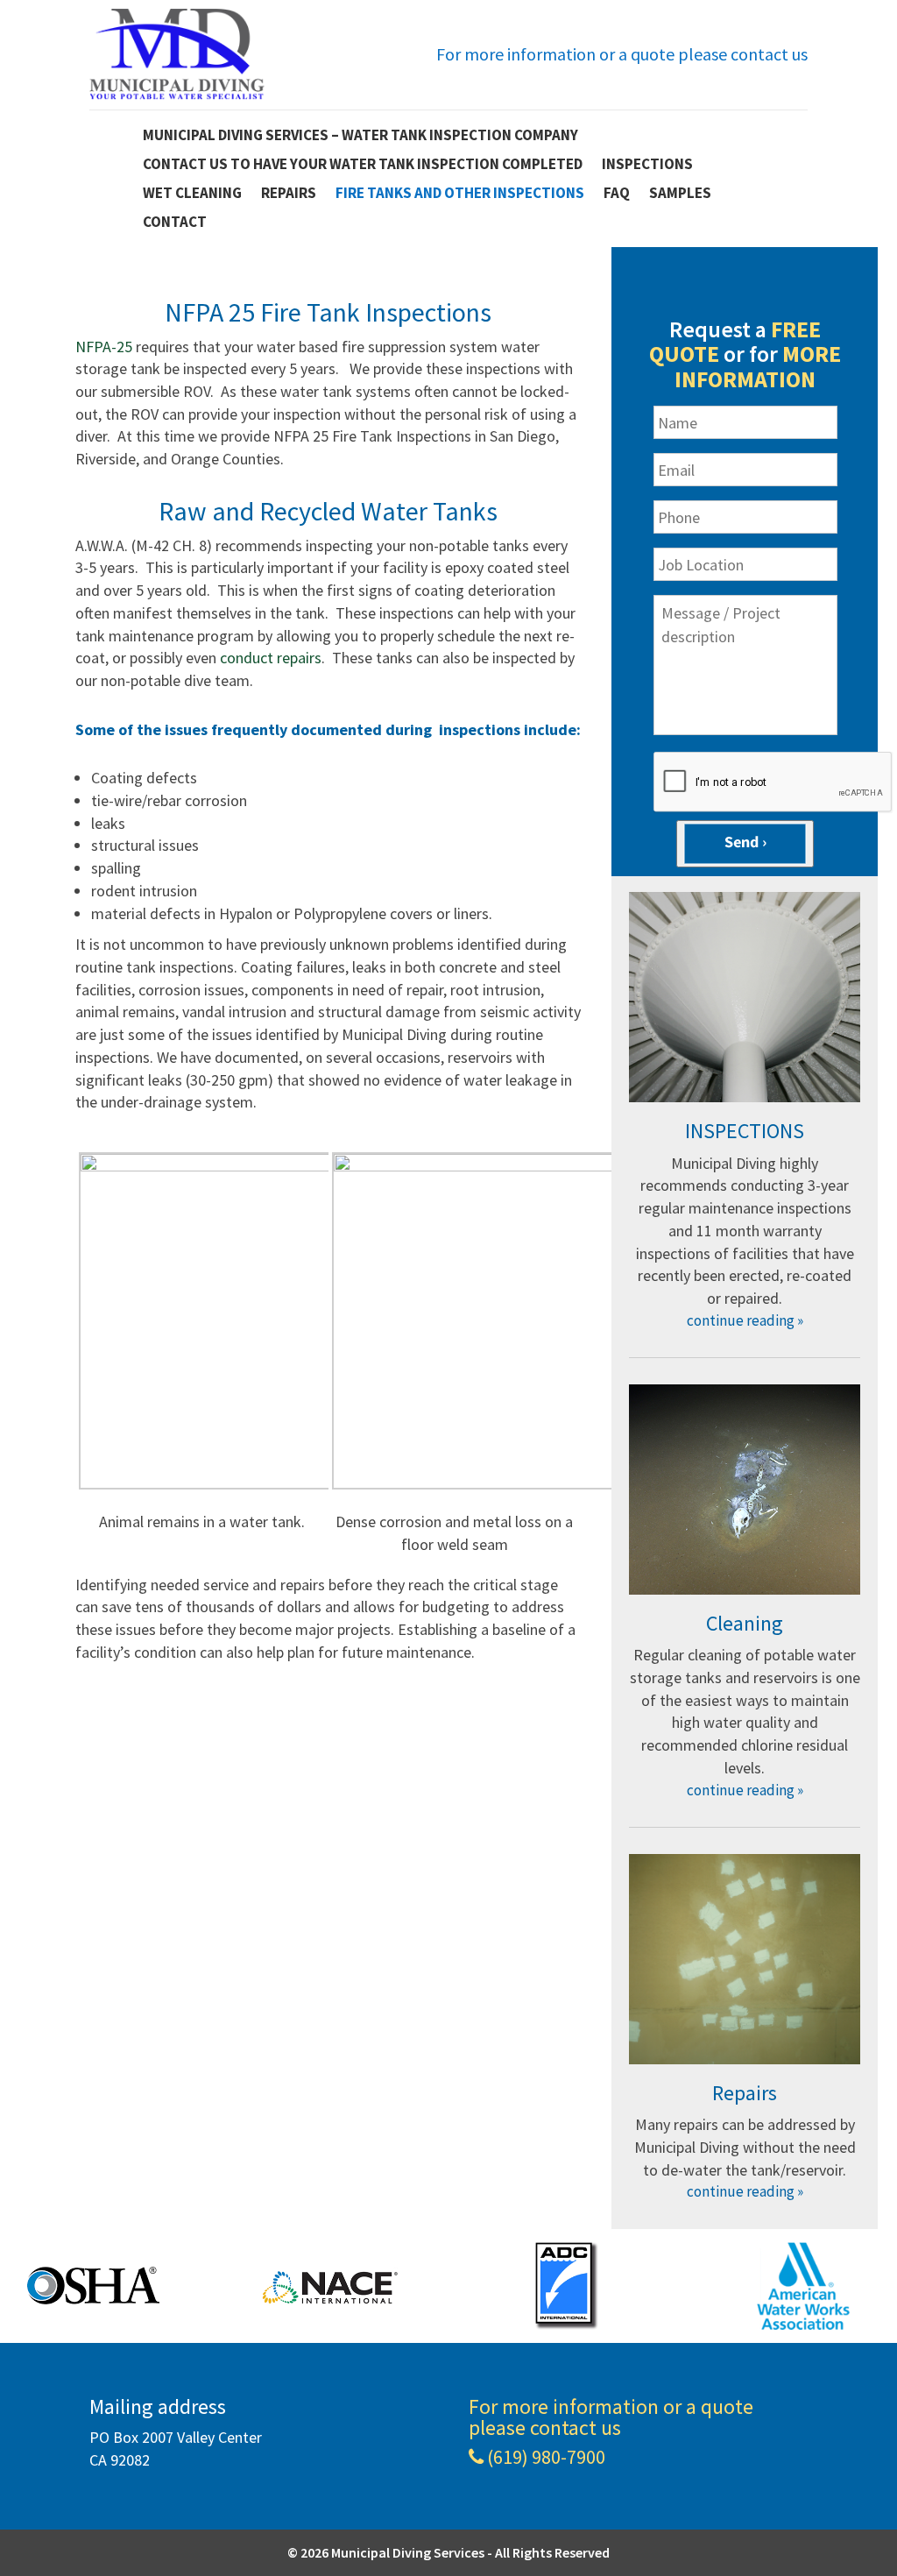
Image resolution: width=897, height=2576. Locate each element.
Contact (175, 223)
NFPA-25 (104, 347)
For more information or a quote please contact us (622, 54)
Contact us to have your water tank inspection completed (363, 165)
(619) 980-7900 (546, 2458)
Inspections (647, 165)
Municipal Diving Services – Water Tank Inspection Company (360, 136)
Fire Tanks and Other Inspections (460, 194)
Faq (617, 194)
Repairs (289, 194)
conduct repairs (271, 658)
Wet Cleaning (192, 194)
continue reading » (745, 1320)
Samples (680, 194)
